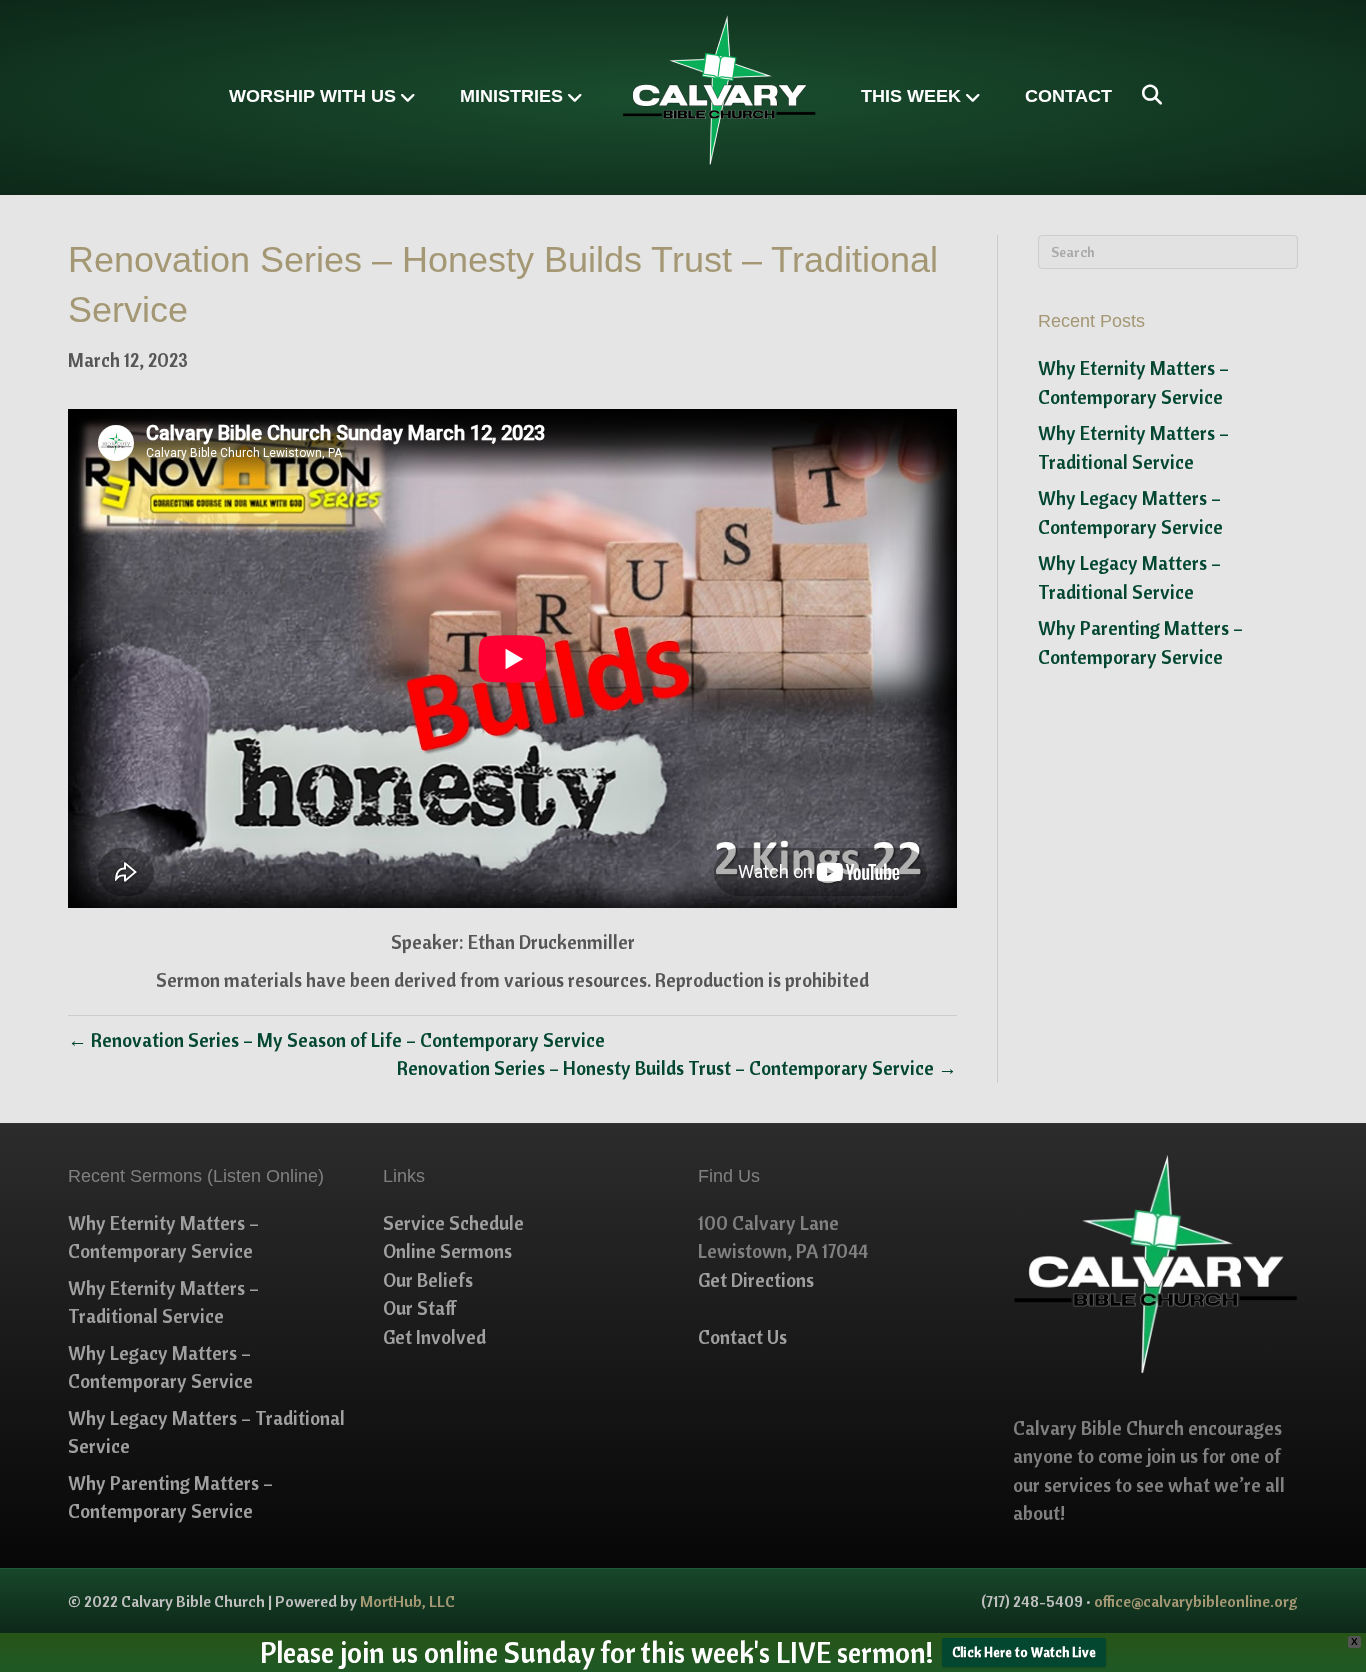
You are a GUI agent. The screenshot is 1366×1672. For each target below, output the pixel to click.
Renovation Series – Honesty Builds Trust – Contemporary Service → (677, 1068)
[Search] (1144, 95)
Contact (1068, 96)
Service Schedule (453, 1223)
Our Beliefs (428, 1280)
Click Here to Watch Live (1024, 1652)
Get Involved (434, 1337)
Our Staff (420, 1308)
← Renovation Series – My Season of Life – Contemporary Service (336, 1040)
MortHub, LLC (407, 1601)
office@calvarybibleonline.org (1196, 1601)
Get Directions (756, 1280)
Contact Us (742, 1337)
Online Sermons (447, 1251)
